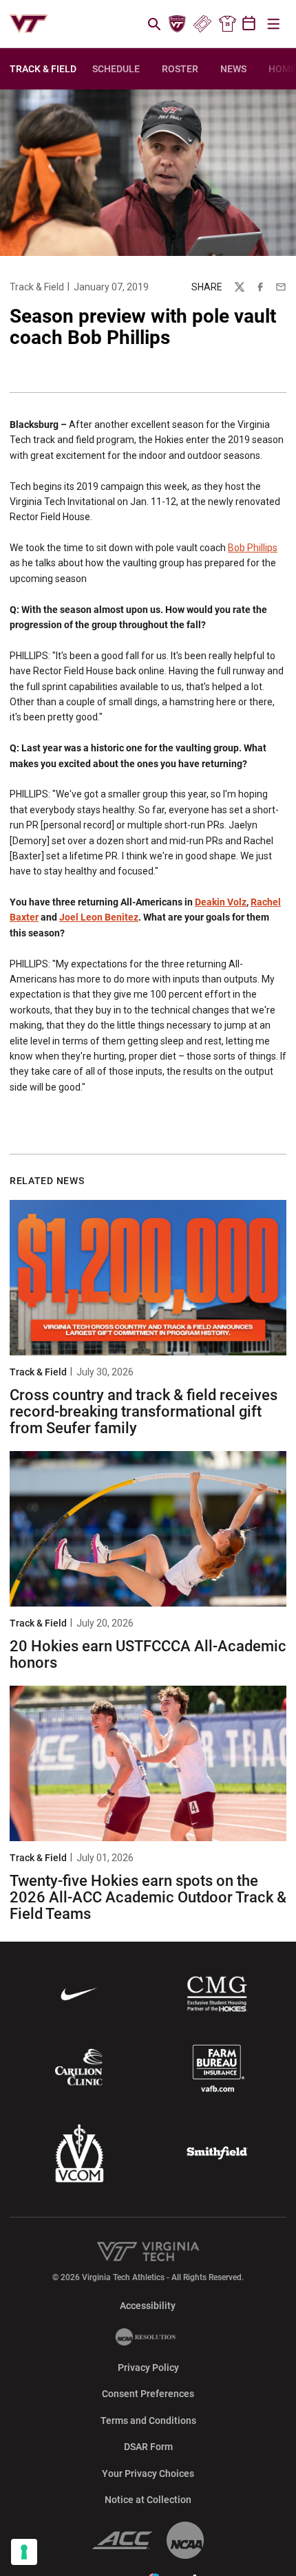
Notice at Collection (148, 2500)
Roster (180, 69)
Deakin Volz (221, 902)
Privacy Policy (148, 2368)
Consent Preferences (148, 2394)
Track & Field (37, 287)
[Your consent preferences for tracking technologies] (24, 2552)
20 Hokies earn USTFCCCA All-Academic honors (148, 1654)
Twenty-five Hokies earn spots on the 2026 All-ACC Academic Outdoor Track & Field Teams (148, 1897)
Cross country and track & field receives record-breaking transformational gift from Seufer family (144, 1412)
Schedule (116, 69)
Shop (227, 24)
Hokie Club (178, 24)
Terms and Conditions (148, 2421)
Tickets (202, 24)
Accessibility (148, 2305)
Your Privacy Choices (148, 2473)
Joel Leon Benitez (99, 917)
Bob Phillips (253, 548)
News (233, 69)
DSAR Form (148, 2447)
